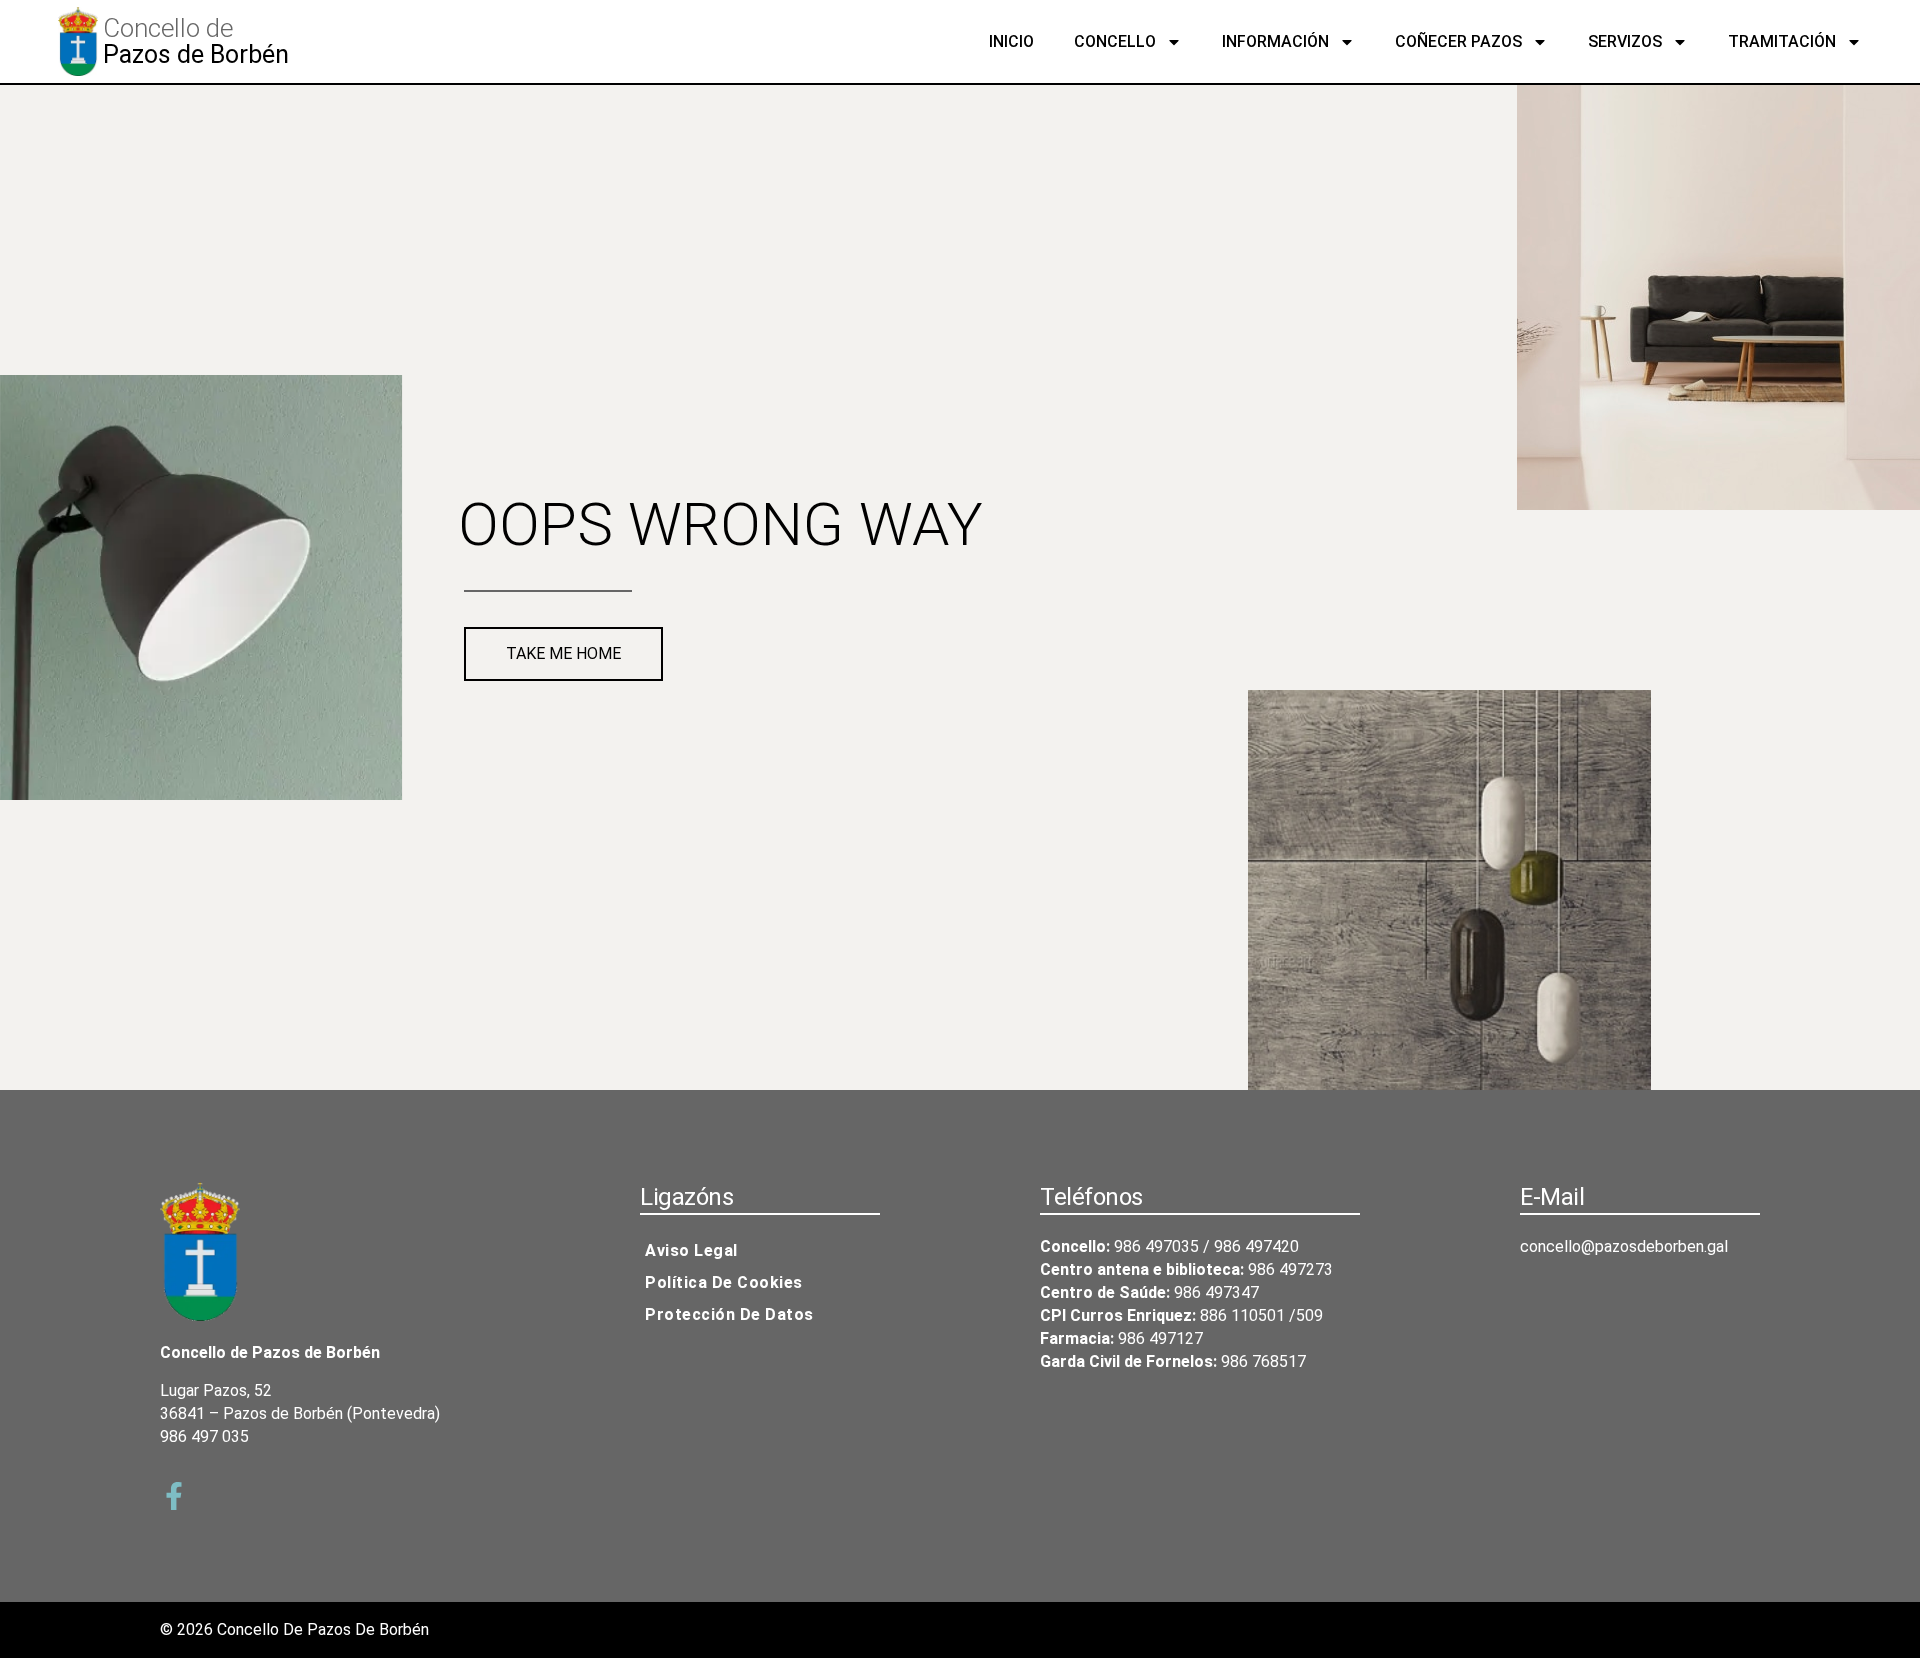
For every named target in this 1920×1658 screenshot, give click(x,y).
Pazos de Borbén (196, 54)
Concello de (168, 28)
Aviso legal (691, 1250)
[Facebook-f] (174, 1496)
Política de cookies (724, 1282)
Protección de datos (729, 1314)
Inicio (1011, 41)
